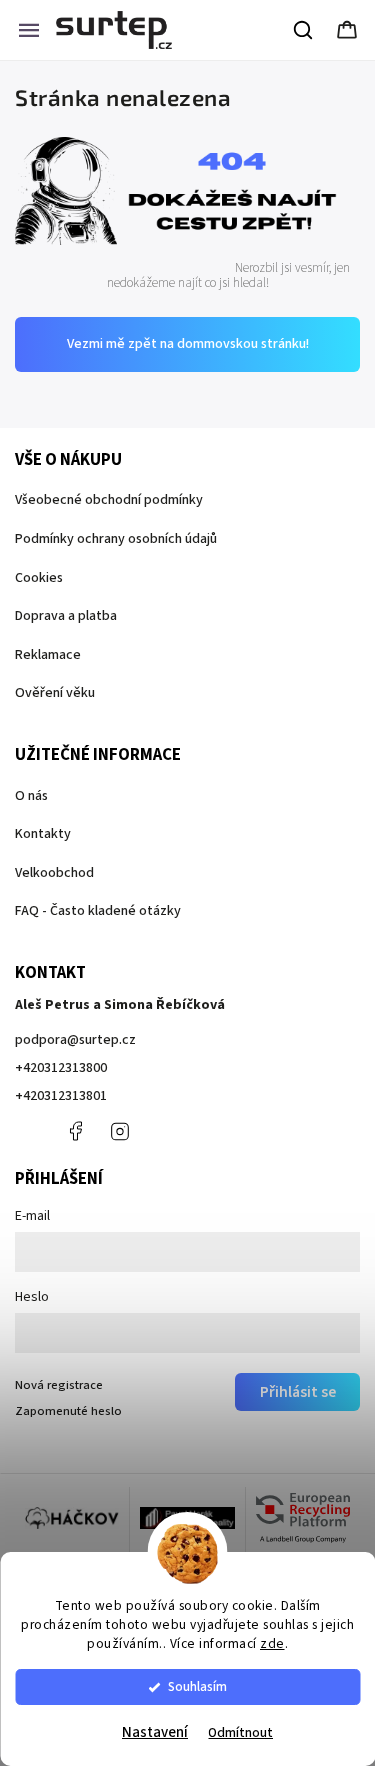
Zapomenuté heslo (68, 1411)
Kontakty (43, 834)
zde (272, 1643)
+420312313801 (61, 1096)
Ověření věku (55, 693)
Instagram (120, 1131)
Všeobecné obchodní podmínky (109, 500)
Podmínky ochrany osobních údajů (116, 539)
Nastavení (155, 1732)
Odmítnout (240, 1732)
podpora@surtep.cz (75, 1040)
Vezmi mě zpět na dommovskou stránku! (188, 344)
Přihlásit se (298, 1392)
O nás (31, 796)
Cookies (39, 578)
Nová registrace (59, 1385)
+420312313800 (61, 1068)
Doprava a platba (66, 616)
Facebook (75, 1131)
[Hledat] (304, 30)
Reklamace (48, 655)
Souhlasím (197, 1686)
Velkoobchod (54, 873)
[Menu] (29, 30)
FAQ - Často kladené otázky (98, 911)
